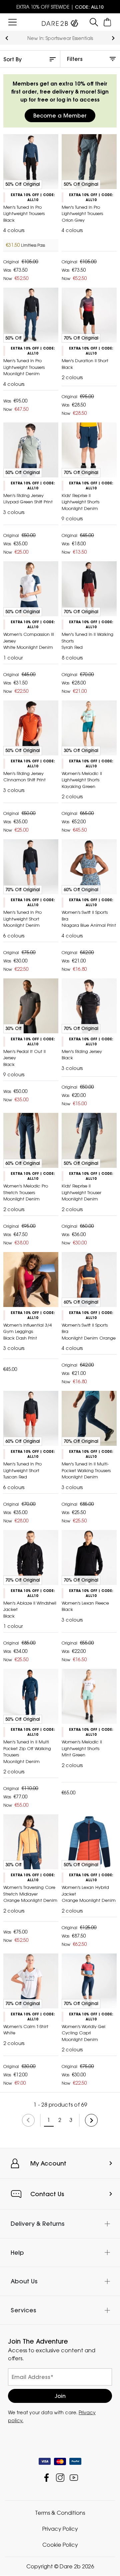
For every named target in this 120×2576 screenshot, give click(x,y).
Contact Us (47, 2194)
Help (17, 2253)
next (113, 38)
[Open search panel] (94, 22)
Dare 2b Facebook (46, 2478)
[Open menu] (12, 22)
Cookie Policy (60, 2545)
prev (7, 38)
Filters (75, 59)
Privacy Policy (60, 2529)
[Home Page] (60, 22)
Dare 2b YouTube (74, 2478)
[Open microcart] (107, 22)
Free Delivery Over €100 (60, 38)
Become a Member (60, 116)
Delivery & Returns (37, 2224)
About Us (24, 2282)
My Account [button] (48, 2163)
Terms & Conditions (60, 2513)
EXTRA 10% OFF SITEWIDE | (60, 7)
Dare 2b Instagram (60, 2478)
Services (23, 2310)
